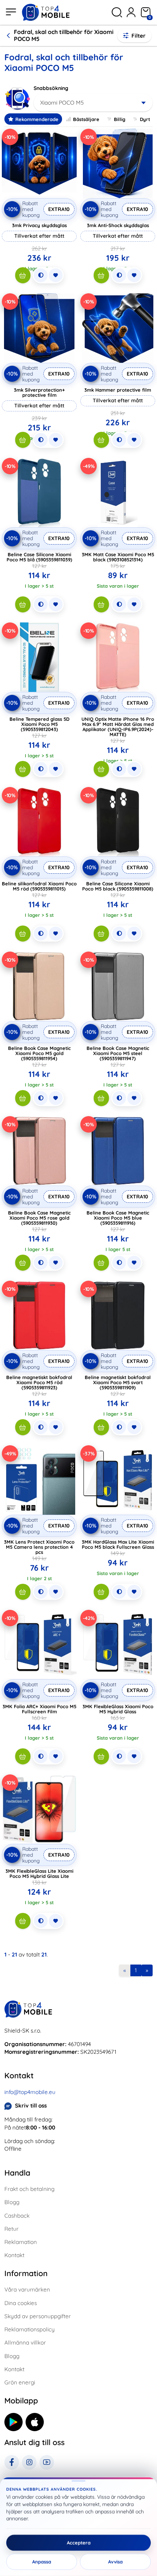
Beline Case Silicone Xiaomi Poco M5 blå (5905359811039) (39, 557)
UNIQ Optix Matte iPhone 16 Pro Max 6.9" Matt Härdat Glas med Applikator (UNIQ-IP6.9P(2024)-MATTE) (118, 727)
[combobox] (93, 103)
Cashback (17, 2216)
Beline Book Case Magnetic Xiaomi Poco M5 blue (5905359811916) (118, 1218)
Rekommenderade (37, 119)
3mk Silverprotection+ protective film (39, 392)
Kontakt (14, 2255)
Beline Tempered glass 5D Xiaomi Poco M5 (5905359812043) (39, 724)
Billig (120, 119)
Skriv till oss (31, 2106)
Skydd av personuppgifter (38, 2316)
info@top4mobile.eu (30, 2092)
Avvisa (115, 2562)
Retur (12, 2229)
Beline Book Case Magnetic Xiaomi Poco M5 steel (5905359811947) (118, 1053)
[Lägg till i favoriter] (55, 275)
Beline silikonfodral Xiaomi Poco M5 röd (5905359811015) (39, 886)
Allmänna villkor (25, 2342)
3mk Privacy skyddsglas (39, 225)
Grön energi (20, 2382)
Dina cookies (21, 2303)
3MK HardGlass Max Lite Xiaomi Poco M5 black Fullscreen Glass (118, 1544)
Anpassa (42, 2562)
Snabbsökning (51, 88)
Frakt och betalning (29, 2189)
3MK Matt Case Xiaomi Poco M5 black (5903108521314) (118, 557)
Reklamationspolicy (30, 2329)
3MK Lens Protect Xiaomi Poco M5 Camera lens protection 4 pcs (39, 1547)
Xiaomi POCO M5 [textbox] (62, 103)
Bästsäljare (86, 119)
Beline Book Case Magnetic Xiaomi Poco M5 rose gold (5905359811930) (39, 1218)
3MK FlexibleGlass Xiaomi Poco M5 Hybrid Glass (118, 1709)
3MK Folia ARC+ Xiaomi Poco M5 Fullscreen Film (39, 1709)
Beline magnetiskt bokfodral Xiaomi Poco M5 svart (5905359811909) (118, 1382)
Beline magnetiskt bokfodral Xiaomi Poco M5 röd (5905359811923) (39, 1382)
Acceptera (79, 2543)
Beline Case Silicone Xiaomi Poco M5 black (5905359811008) (118, 886)
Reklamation (21, 2242)
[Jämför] (41, 275)
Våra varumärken (27, 2289)
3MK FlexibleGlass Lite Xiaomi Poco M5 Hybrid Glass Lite (39, 1873)
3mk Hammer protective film (118, 390)
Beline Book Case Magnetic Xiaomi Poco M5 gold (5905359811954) (39, 1053)
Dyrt (145, 119)
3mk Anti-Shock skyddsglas (118, 225)
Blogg (12, 2202)
